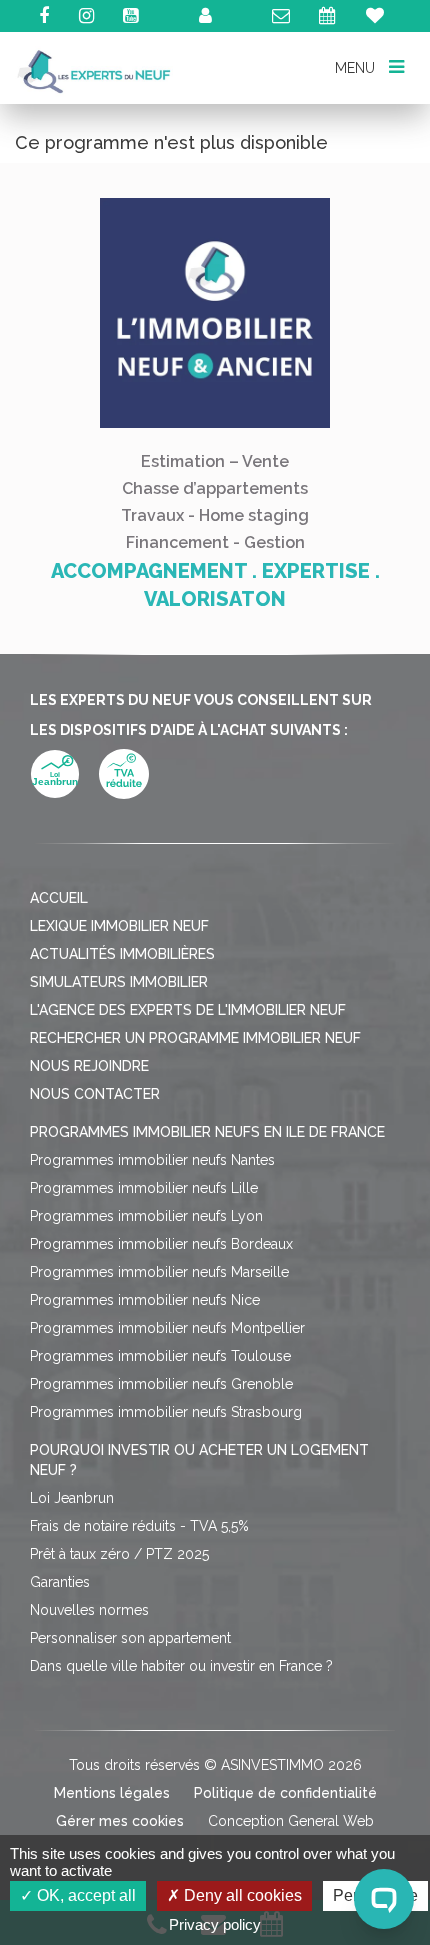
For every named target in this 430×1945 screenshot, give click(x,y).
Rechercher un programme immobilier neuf (195, 1038)
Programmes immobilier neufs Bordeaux (161, 1244)
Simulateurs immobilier (119, 982)
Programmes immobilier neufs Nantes (152, 1160)
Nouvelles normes (89, 1610)
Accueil (59, 898)
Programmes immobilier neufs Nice (145, 1300)
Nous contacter (95, 1094)
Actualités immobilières (122, 954)
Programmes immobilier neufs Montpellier (167, 1328)
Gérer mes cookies (120, 1821)
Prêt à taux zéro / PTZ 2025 (119, 1554)
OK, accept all (84, 1895)
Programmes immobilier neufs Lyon (146, 1216)
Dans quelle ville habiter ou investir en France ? (181, 1666)
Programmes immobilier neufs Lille (144, 1188)
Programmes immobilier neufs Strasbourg (166, 1412)
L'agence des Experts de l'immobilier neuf (188, 1010)
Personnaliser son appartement (130, 1638)
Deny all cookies (241, 1895)
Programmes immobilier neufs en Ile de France (207, 1132)
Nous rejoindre (89, 1066)
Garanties (60, 1582)
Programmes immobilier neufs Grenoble (161, 1384)
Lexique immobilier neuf (119, 926)
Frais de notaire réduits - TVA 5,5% (139, 1526)
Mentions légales (112, 1793)
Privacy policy (215, 1924)
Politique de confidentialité (285, 1793)
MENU (356, 67)
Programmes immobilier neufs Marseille (159, 1272)
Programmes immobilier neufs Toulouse (160, 1356)
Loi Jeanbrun (72, 1498)
